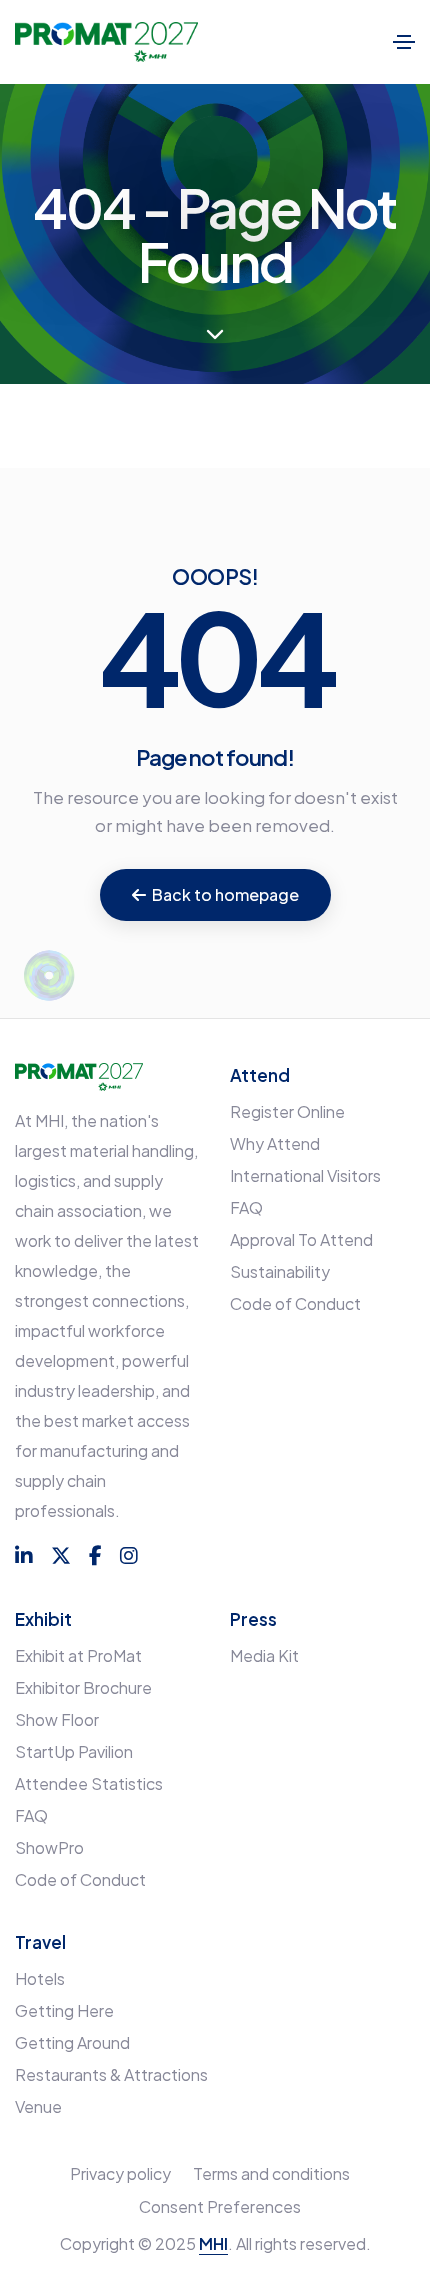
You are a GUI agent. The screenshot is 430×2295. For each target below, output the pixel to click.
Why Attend (275, 1143)
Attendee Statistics (89, 1783)
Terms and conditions (271, 2173)
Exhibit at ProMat (78, 1655)
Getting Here (64, 2010)
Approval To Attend (301, 1239)
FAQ (246, 1207)
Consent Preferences (220, 2206)
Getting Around (72, 2042)
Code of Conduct (295, 1303)
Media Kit (264, 1655)
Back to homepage (225, 894)
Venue (38, 2106)
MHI (213, 2243)
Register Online (287, 1111)
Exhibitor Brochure (83, 1687)
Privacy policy (120, 2173)
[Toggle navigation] (404, 42)
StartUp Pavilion (74, 1751)
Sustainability (280, 1271)
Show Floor (57, 1719)
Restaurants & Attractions (111, 2074)
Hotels (40, 1978)
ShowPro (49, 1847)
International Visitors (305, 1175)
